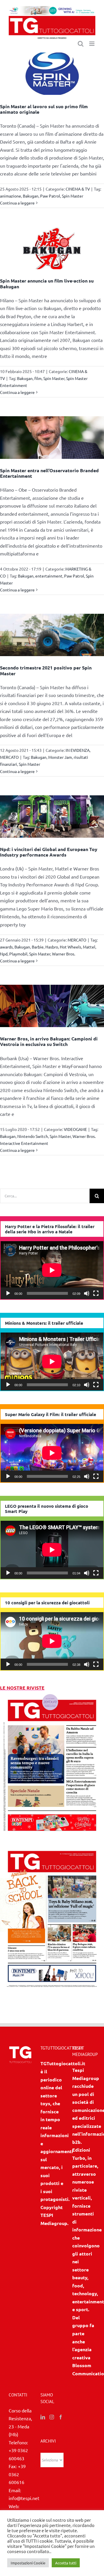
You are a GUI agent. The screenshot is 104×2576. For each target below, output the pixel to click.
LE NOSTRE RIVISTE (22, 1688)
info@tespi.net (24, 2498)
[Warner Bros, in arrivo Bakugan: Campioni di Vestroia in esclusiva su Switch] (52, 1006)
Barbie (38, 947)
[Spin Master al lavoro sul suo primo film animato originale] (52, 74)
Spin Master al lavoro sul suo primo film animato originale (44, 109)
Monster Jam (60, 757)
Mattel (89, 947)
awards (6, 947)
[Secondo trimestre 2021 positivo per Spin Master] (52, 635)
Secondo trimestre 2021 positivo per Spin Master (46, 670)
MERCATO (9, 757)
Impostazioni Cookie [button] (28, 2563)
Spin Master (73, 196)
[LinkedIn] (43, 2417)
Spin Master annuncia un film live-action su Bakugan (47, 283)
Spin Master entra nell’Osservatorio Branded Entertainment (49, 473)
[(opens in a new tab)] (52, 1847)
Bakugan (31, 196)
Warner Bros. (64, 954)
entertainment (49, 576)
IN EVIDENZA (78, 750)
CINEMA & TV (78, 189)
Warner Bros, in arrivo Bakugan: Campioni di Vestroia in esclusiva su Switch (49, 1041)
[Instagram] (52, 2417)
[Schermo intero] (96, 1293)
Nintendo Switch (33, 1136)
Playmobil (18, 954)
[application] (52, 1270)
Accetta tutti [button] (66, 2563)
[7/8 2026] (52, 1696)
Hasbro (52, 947)
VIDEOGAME (75, 1129)
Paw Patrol (50, 196)
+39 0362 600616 (17, 2474)
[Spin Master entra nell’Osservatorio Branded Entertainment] (52, 437)
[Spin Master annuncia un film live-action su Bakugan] (52, 248)
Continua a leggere (17, 203)
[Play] (8, 1293)
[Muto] (87, 1293)
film (38, 378)
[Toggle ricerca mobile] (81, 44)
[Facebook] (61, 2417)
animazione (11, 196)
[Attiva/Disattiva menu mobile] (92, 44)
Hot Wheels (70, 947)
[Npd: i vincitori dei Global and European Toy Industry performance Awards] (52, 817)
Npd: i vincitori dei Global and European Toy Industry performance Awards (49, 852)
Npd (4, 954)
